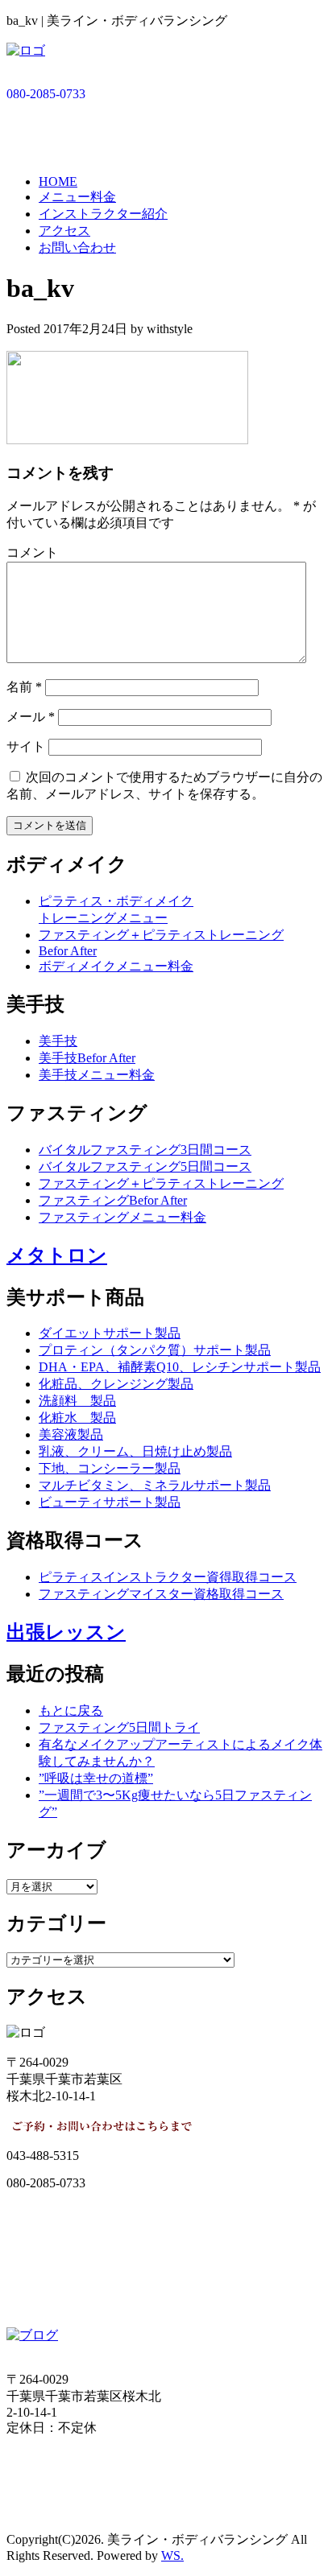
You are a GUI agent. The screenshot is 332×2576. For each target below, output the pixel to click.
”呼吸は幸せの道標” (96, 1778)
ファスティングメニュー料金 (122, 1217)
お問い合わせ (77, 247)
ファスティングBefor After (113, 1200)
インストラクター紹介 (103, 214)
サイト (26, 746)
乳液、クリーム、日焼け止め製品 (135, 1451)
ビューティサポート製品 (110, 1502)
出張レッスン (66, 1632)
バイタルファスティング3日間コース (145, 1150)
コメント (32, 552)
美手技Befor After (87, 1058)
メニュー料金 (77, 197)
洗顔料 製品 (77, 1401)
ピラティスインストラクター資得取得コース (168, 1577)
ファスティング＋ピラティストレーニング (161, 935)
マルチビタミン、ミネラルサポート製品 (155, 1485)
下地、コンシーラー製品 (110, 1468)
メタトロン (57, 1255)
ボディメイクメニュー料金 (116, 966)
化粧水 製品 (77, 1418)
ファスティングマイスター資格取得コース (161, 1594)
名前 (24, 687)
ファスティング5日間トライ (119, 1727)
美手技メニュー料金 (97, 1075)
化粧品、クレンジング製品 (116, 1384)
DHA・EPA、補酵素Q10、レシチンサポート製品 (180, 1367)
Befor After (68, 951)
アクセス (64, 231)
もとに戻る (71, 1710)
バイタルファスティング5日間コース (145, 1166)
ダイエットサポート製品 (110, 1333)
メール (31, 717)
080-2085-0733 (46, 94)
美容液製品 (71, 1434)
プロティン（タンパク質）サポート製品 (155, 1350)
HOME (58, 181)
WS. (172, 2555)
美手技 (58, 1041)
